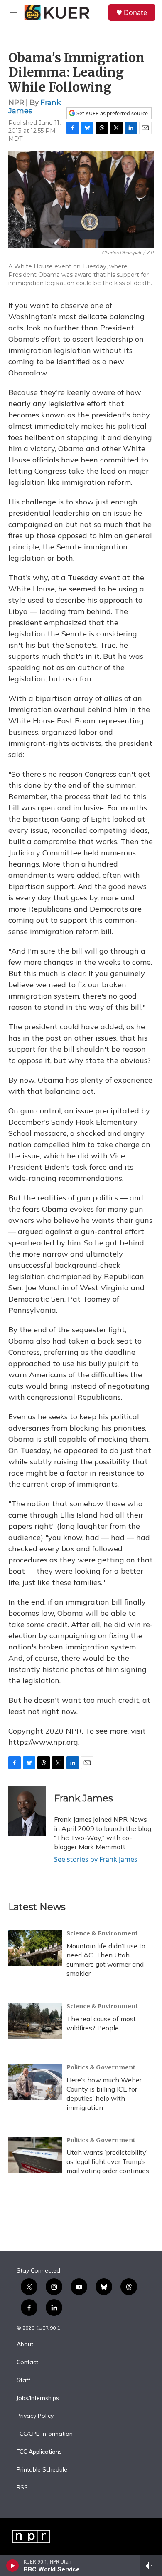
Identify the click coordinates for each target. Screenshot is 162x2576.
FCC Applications (39, 2452)
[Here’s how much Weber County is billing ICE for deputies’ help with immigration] (35, 2082)
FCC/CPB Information (45, 2434)
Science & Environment (102, 1933)
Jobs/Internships (38, 2398)
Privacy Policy (35, 2416)
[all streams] (151, 2566)
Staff (23, 2380)
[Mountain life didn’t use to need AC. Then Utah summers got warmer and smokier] (35, 1948)
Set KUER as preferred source (112, 113)
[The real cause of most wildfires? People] (35, 2021)
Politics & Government (101, 2067)
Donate (135, 12)
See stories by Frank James (96, 1859)
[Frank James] (27, 1811)
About (25, 2345)
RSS (22, 2488)
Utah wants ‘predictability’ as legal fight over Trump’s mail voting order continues (108, 2161)
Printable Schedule (42, 2470)
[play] (13, 2566)
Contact (27, 2362)
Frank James (83, 1798)
